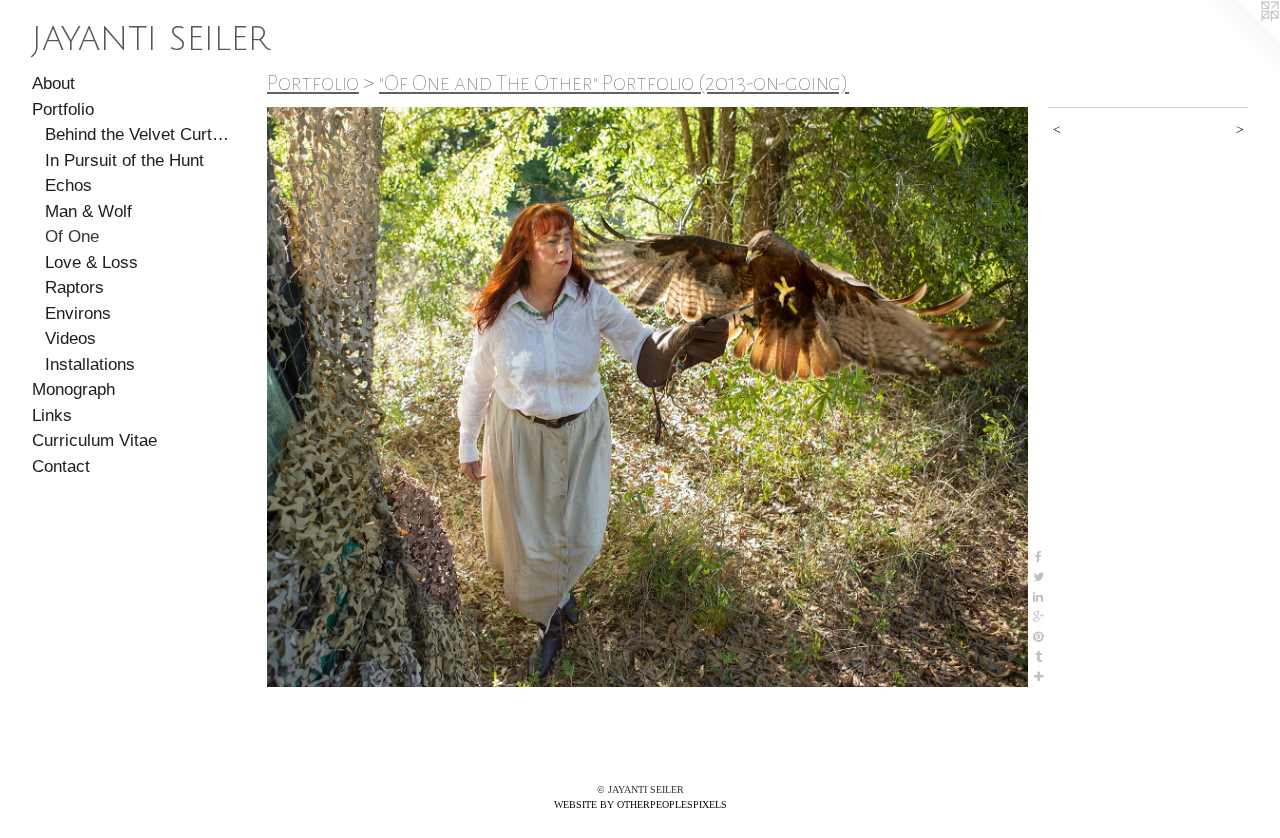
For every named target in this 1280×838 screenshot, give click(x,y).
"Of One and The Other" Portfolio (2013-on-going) (614, 83)
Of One (72, 236)
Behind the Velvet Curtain (138, 134)
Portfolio (63, 109)
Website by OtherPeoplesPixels (640, 804)
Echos (68, 185)
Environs (78, 313)
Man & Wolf (88, 211)
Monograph (73, 389)
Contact (61, 466)
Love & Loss (91, 262)
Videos (70, 338)
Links (52, 415)
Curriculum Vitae (94, 440)
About (53, 83)
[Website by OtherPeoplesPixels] (1240, 40)
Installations (90, 364)
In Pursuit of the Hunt (124, 160)
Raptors (74, 287)
